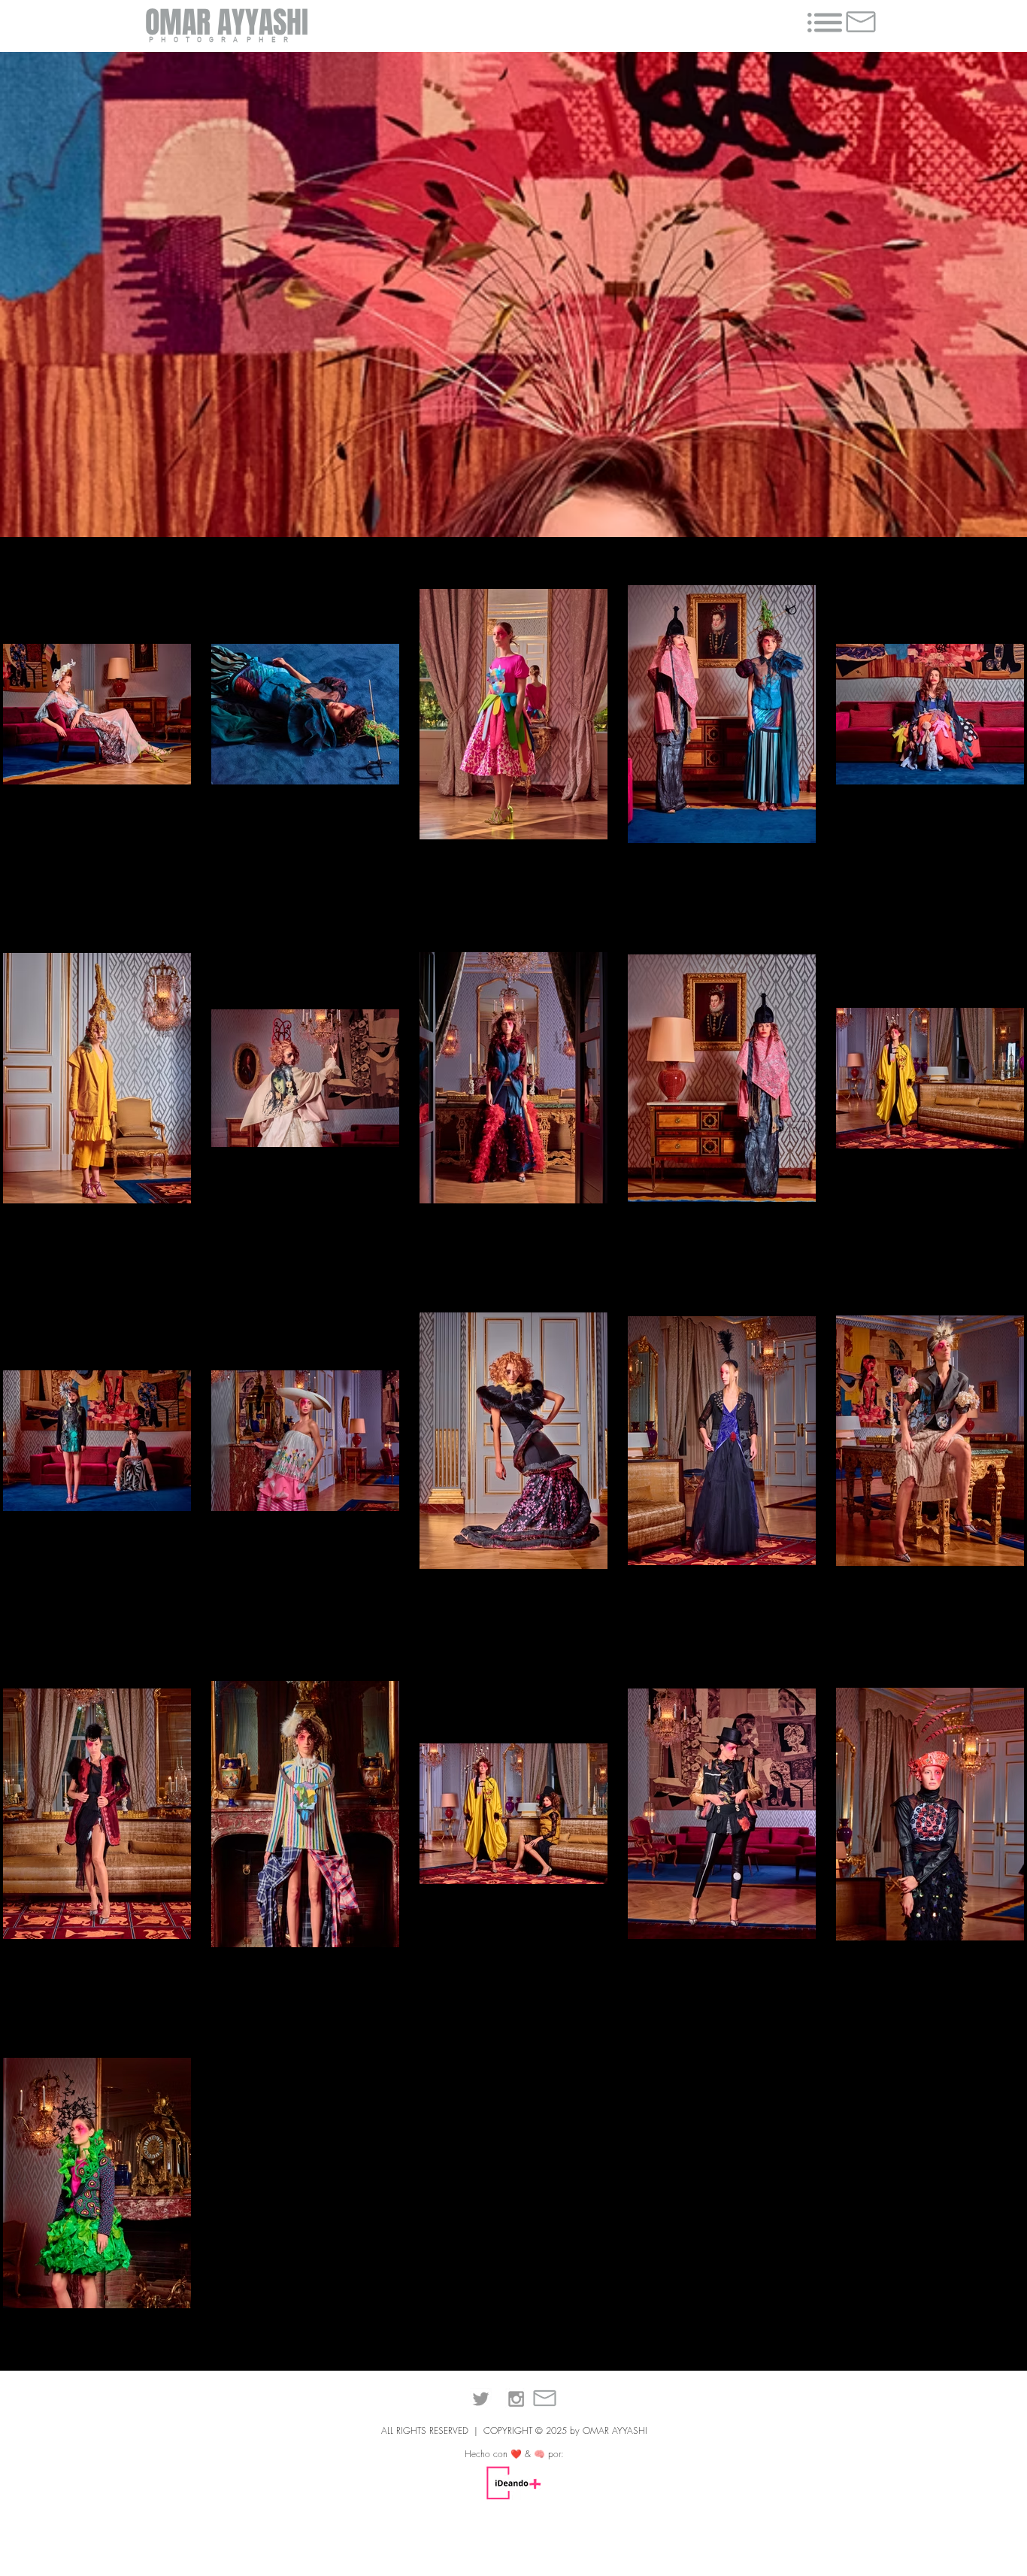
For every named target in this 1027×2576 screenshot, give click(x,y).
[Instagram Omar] (516, 2399)
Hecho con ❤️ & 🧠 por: (514, 2454)
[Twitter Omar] (481, 2399)
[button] (825, 23)
